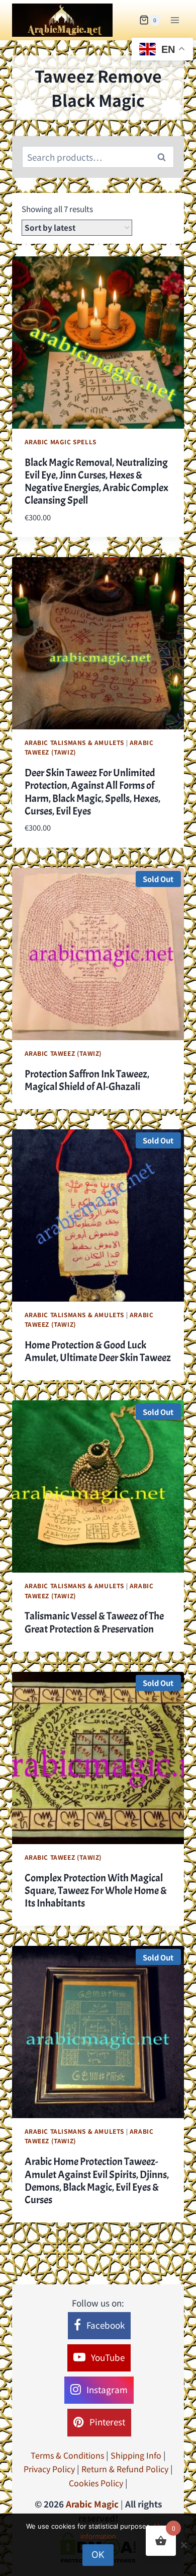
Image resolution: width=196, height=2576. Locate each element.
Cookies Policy (96, 2483)
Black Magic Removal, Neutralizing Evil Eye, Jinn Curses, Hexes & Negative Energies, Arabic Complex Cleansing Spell (96, 482)
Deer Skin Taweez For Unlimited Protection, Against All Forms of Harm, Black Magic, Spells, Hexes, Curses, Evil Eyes (92, 792)
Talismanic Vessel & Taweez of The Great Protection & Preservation (94, 1622)
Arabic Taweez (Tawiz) (64, 1053)
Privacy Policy (49, 2469)
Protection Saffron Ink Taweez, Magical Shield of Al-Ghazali (87, 1080)
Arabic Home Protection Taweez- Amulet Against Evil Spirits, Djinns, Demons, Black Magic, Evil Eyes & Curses (97, 2181)
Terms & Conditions (67, 2455)
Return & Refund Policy (125, 2469)
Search (164, 157)
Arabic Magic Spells (61, 442)
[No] (183, 2545)
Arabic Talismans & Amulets (74, 742)
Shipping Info (136, 2455)
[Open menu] (175, 20)
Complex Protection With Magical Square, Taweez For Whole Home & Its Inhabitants (96, 1890)
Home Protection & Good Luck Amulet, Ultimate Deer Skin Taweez (98, 1351)
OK (98, 2555)
